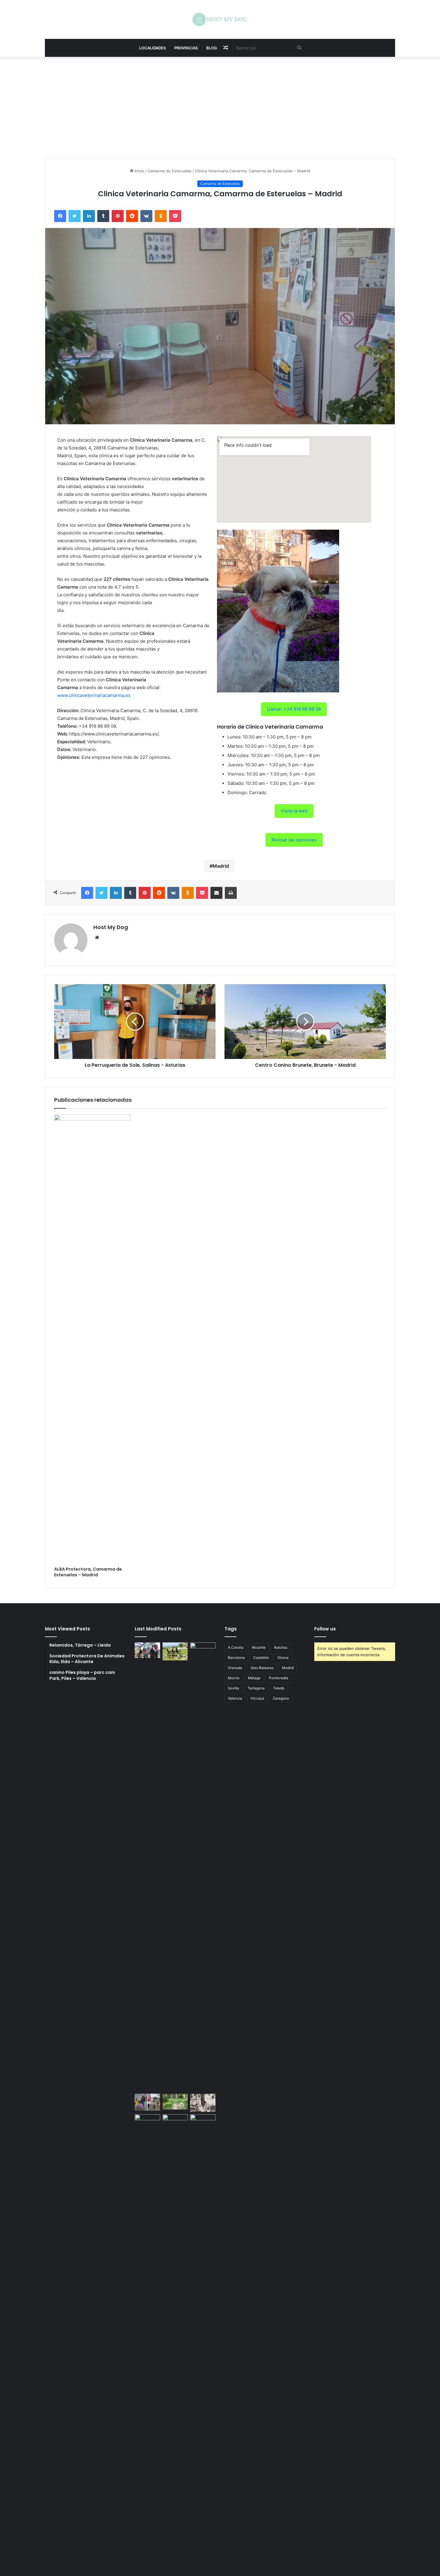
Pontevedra (279, 1678)
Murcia (234, 1678)
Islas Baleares (262, 1668)
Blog (212, 48)
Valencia (235, 1698)
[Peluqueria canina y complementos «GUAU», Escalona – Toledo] (203, 2103)
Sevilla (233, 1688)
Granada (235, 1668)
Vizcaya (257, 1698)
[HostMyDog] (220, 19)
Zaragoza (281, 1698)
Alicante (259, 1647)
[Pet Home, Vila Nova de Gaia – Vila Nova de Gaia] (203, 2339)
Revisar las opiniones (294, 840)
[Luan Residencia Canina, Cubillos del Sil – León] (203, 1867)
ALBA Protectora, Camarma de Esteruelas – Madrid (88, 1572)
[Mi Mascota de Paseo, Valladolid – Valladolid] (147, 1650)
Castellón (261, 1658)
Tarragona (256, 1688)
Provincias (186, 48)
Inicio (139, 171)
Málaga (254, 1678)
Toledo (279, 1688)
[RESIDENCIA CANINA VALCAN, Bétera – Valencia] (175, 2102)
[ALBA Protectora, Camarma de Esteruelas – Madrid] (92, 1339)
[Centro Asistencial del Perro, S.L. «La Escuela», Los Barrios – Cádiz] (147, 2102)
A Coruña (236, 1647)
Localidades (153, 48)
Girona (283, 1658)
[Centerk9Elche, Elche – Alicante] (175, 1651)
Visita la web (294, 811)
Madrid (221, 866)
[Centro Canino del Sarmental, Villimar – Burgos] (175, 2339)
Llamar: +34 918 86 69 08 (294, 709)
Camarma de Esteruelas (170, 171)
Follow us (325, 1629)
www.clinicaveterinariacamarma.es (94, 695)
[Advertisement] (220, 108)
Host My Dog (111, 927)
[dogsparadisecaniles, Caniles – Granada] (147, 2121)
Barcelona (236, 1658)
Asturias (281, 1647)
